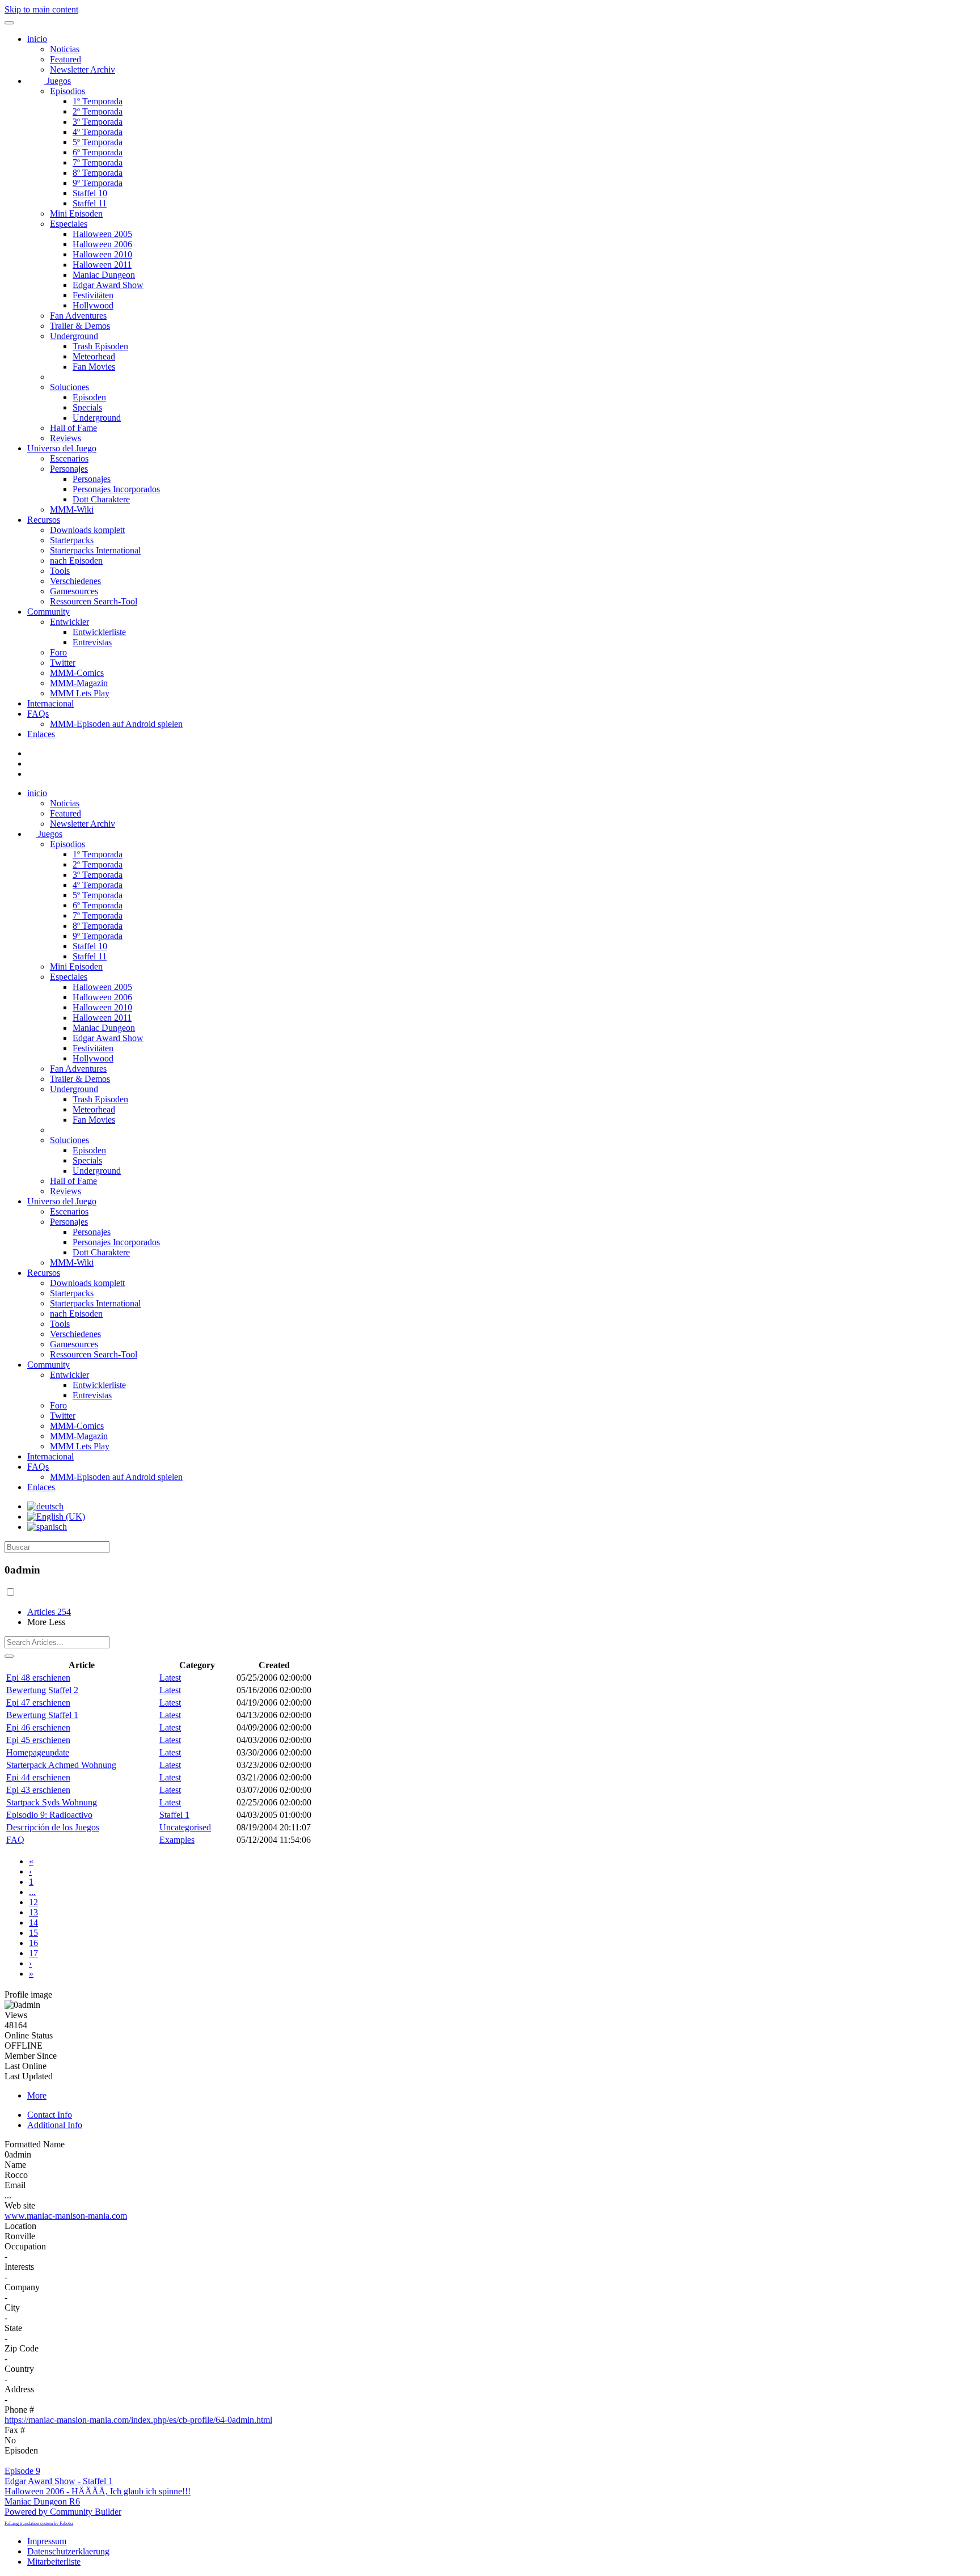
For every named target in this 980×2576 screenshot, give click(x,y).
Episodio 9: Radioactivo (49, 1815)
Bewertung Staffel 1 (42, 1715)
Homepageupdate (38, 1752)
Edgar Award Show (108, 285)
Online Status (29, 2035)
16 (33, 1943)
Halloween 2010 (102, 254)
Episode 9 (22, 2471)
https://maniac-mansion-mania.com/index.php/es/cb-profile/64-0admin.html (138, 2420)
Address (19, 2389)
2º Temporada (98, 111)
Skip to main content (41, 9)
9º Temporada (98, 183)
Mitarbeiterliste (54, 2562)
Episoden (89, 397)
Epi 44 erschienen (38, 1777)
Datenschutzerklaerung (68, 2551)
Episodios (67, 91)
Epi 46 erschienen (38, 1727)
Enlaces (41, 734)
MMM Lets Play (80, 693)
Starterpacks (72, 540)
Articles (49, 1612)
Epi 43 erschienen (38, 1790)
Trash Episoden (100, 346)
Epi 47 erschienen (38, 1702)
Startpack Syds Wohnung (52, 1802)
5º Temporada (98, 142)
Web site (20, 2205)
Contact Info (50, 2115)
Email (15, 2185)
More (37, 2095)
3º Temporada (98, 122)
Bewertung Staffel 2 (42, 1690)
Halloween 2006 (102, 244)
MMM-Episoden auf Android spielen (116, 724)
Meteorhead (94, 356)
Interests (19, 2267)
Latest (170, 1678)
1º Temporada (98, 101)
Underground (74, 336)
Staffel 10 (90, 193)
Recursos (44, 520)
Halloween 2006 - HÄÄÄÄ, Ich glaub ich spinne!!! (98, 2491)
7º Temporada (98, 162)
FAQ (15, 1840)
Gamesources (74, 591)
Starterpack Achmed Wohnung (61, 1765)
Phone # (19, 2410)
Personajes (69, 469)
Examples (177, 1840)
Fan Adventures (78, 316)
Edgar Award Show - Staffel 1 (59, 2481)
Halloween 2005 (102, 234)
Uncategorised (185, 1827)
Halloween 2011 (102, 265)
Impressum (47, 2541)
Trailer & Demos (80, 326)
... (32, 1892)
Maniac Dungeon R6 (42, 2501)
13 (33, 1912)
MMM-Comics (77, 673)
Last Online (26, 2066)
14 (33, 1923)
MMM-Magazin (79, 683)
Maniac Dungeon (104, 275)
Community (48, 612)
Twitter (63, 663)
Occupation (25, 2246)
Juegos (58, 81)
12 (33, 1902)
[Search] (9, 1656)
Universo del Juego (62, 448)
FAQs (38, 714)
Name (15, 2165)
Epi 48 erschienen (38, 1678)
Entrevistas (92, 642)
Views (16, 2015)
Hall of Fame (73, 428)
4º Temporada (98, 132)
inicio (37, 39)
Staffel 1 (174, 1815)
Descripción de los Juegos (53, 1827)
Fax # (15, 2430)
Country (19, 2369)
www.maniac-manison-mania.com (66, 2216)
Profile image (28, 1995)
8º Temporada (98, 173)
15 (33, 1933)
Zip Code (22, 2348)
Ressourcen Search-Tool (94, 601)
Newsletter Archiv (83, 69)
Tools (60, 571)
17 (33, 1953)
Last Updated (29, 2076)
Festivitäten (93, 295)
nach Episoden (76, 561)
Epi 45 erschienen (38, 1740)
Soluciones (69, 387)
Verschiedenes (75, 581)
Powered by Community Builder (63, 2512)
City (12, 2308)
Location (20, 2226)
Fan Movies (94, 367)
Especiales (69, 224)
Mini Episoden (76, 213)
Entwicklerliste (99, 632)
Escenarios (69, 458)
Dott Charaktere (101, 499)
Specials (87, 407)
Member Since (31, 2056)
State (13, 2328)
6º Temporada (98, 152)
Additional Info (55, 2125)
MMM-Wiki (72, 509)
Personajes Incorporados (116, 489)
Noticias (65, 49)
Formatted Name (35, 2144)
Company (22, 2287)
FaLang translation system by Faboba (39, 2524)
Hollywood (93, 305)
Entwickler (69, 622)
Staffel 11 (90, 203)
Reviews (66, 438)
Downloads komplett (87, 530)
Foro (58, 652)
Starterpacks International (95, 550)
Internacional (50, 703)
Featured (66, 59)
